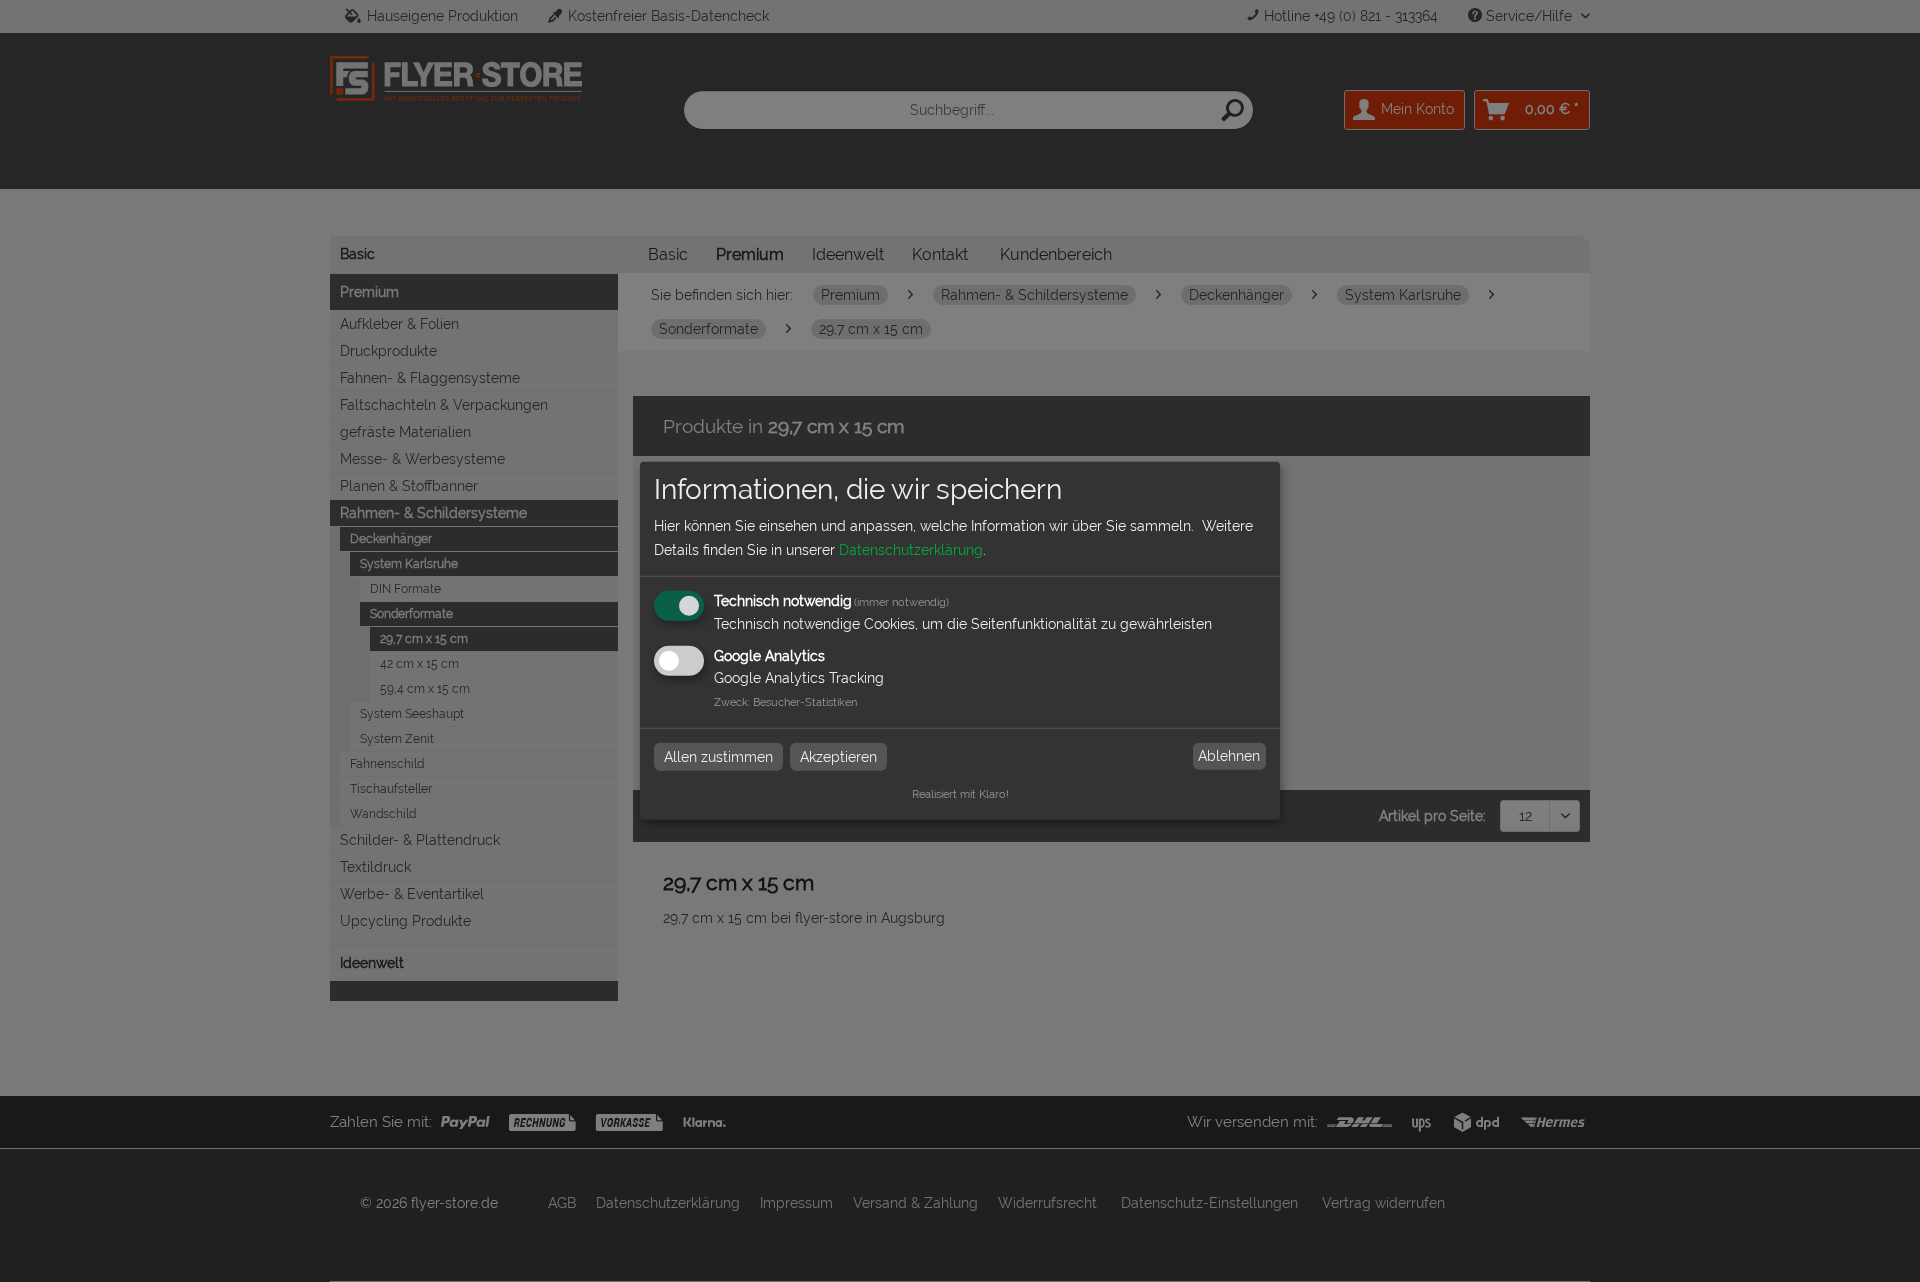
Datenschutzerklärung (911, 550)
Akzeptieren (838, 756)
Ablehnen (1229, 756)
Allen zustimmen (718, 756)
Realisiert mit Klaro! (960, 794)
